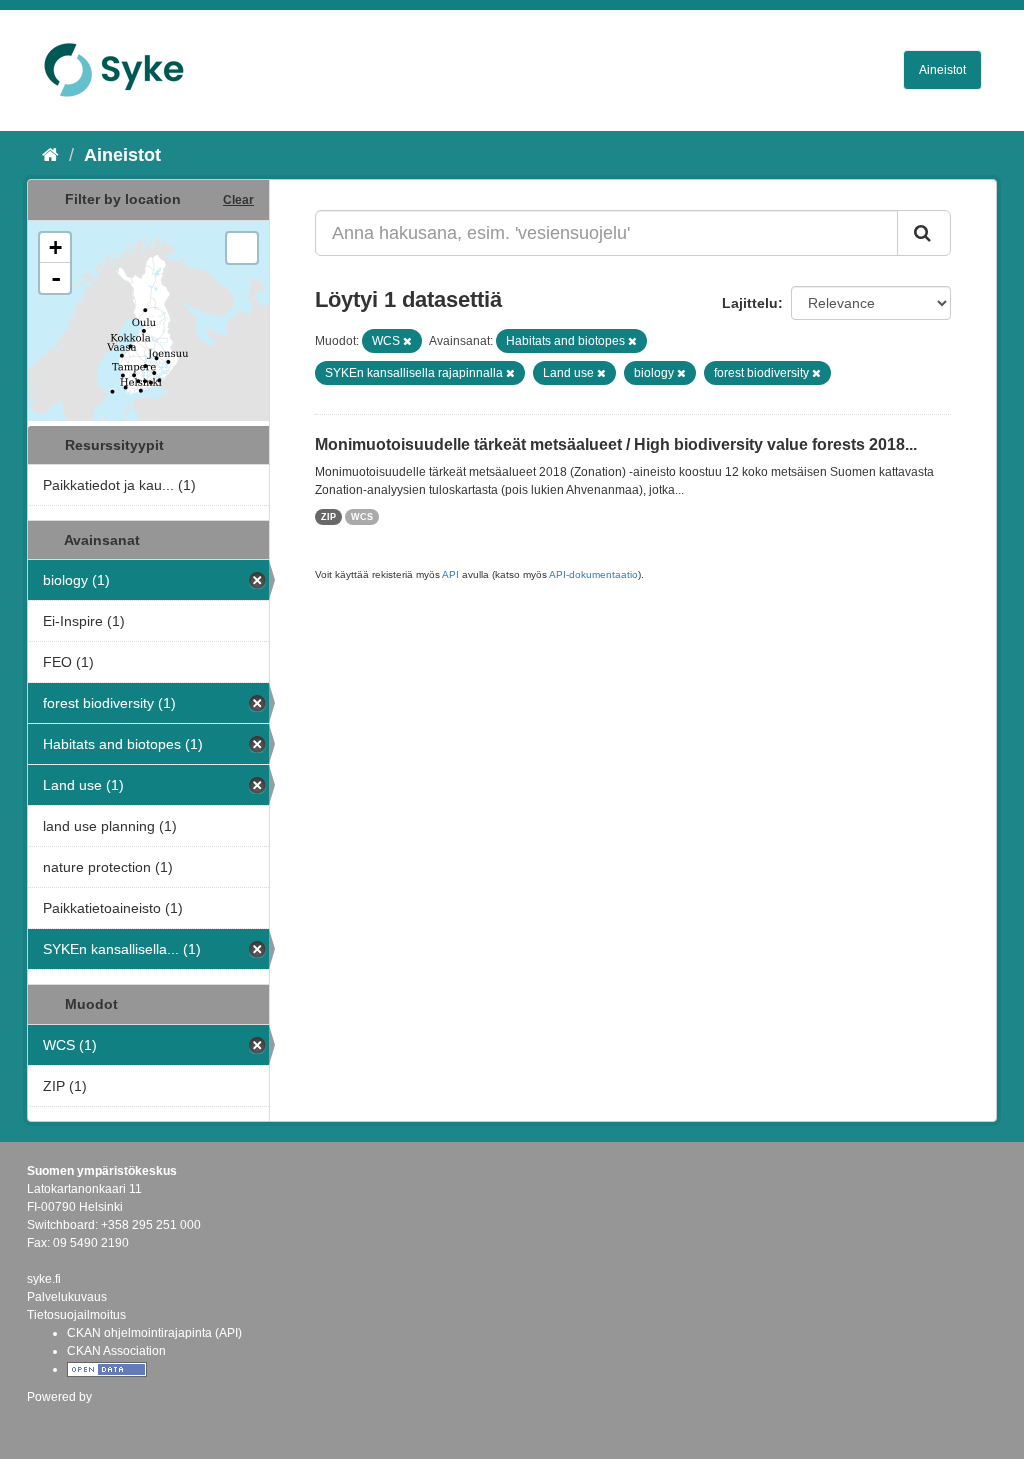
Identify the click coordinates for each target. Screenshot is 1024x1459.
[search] (924, 233)
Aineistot (942, 70)
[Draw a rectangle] (242, 248)
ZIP (328, 517)
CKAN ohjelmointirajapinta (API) (154, 1333)
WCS (362, 517)
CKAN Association (116, 1351)
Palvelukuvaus (67, 1297)
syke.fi (44, 1279)
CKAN (61, 1418)
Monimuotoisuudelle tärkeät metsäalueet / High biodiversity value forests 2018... (616, 444)
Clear (238, 200)
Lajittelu (750, 303)
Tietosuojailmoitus (76, 1315)
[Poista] (407, 341)
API (450, 574)
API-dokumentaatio (593, 574)
